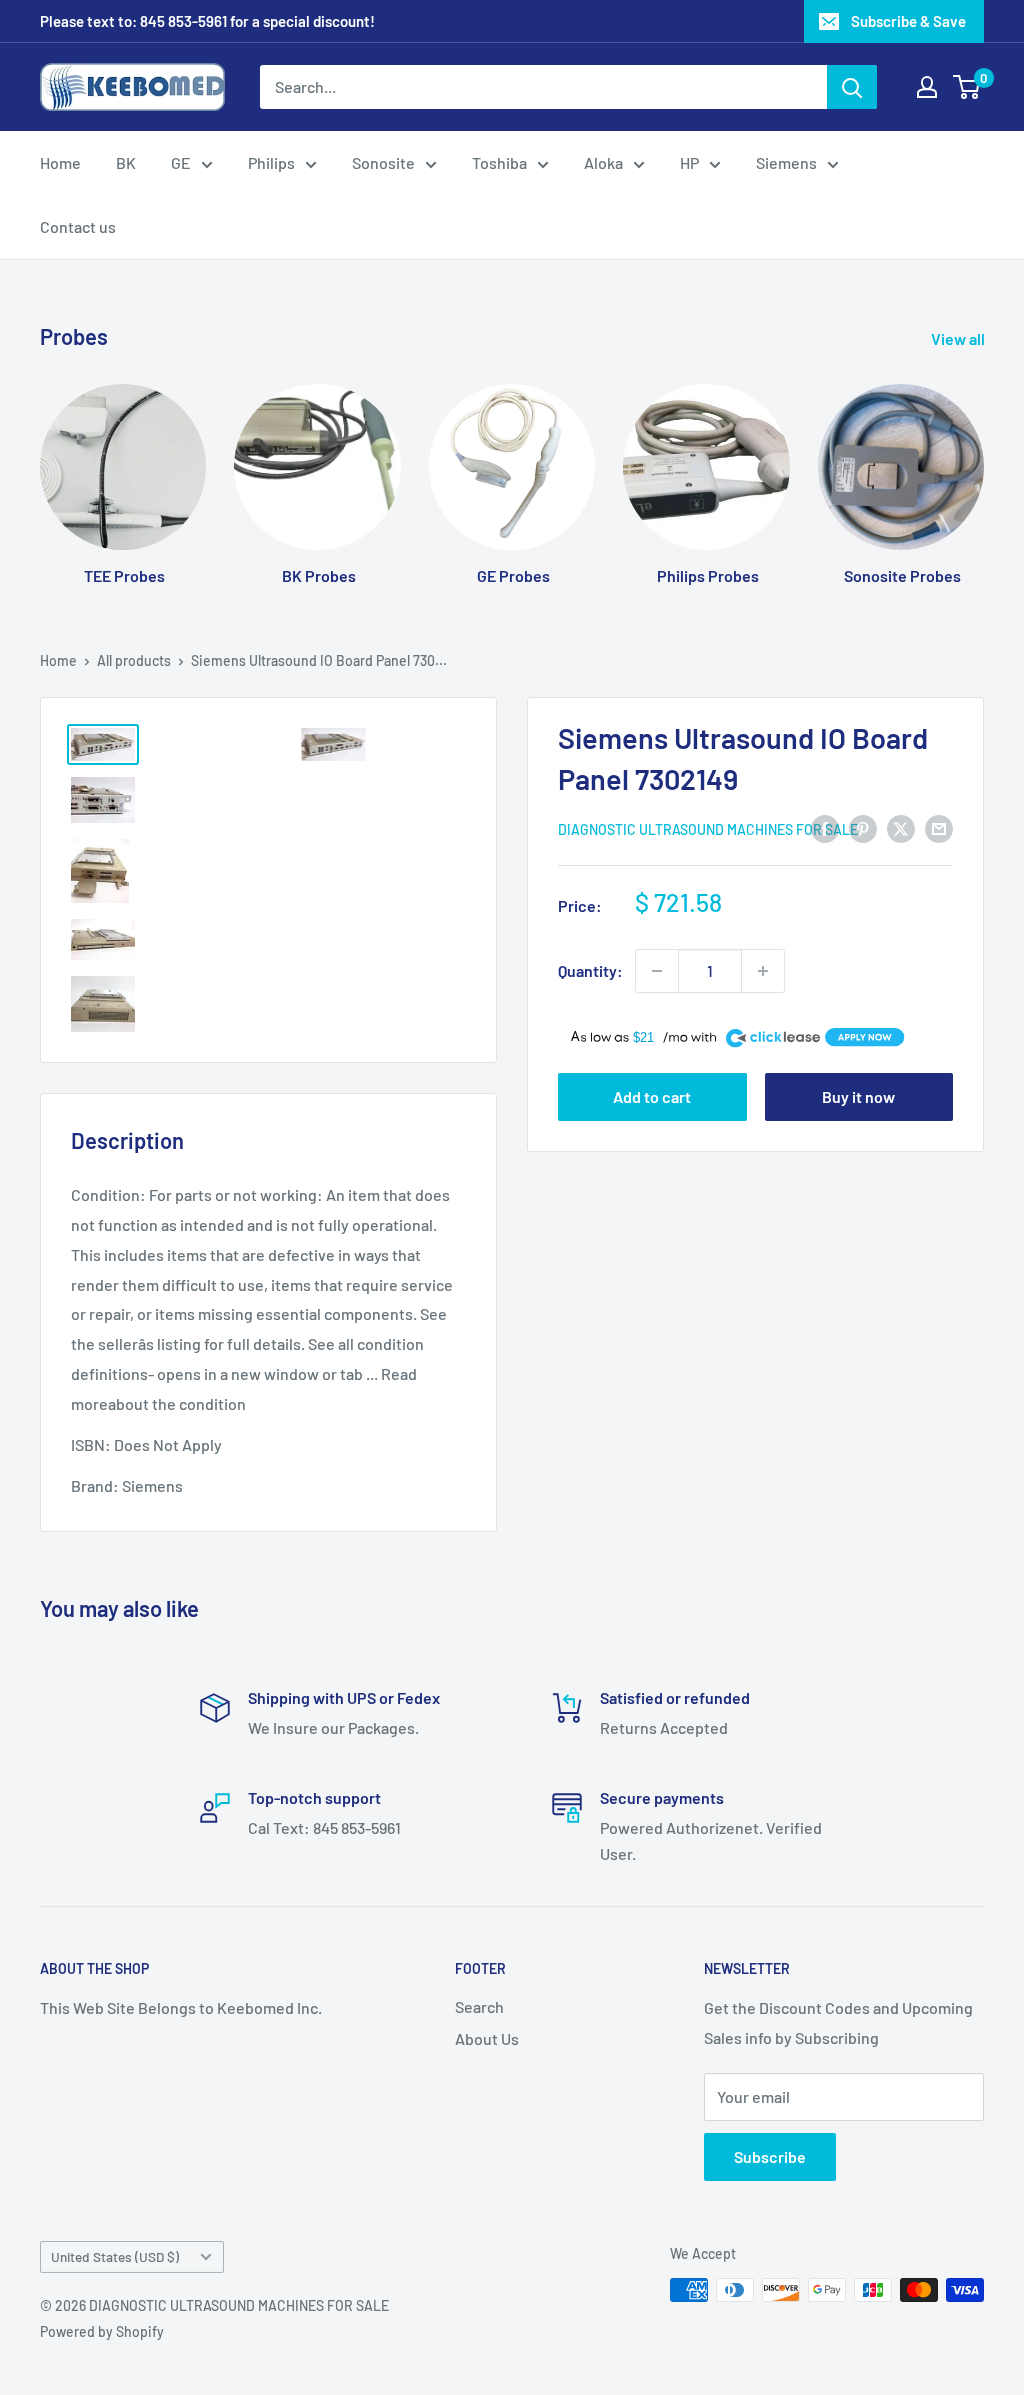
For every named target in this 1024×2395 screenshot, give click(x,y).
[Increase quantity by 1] (763, 971)
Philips (271, 162)
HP (689, 162)
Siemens (786, 162)
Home (60, 162)
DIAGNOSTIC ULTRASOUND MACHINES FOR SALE (708, 829)
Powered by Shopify (102, 2331)
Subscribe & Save (908, 21)
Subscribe (770, 2156)
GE (181, 162)
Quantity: (590, 970)
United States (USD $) (115, 2256)
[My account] (927, 87)
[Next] (983, 465)
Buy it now (858, 1096)
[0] (967, 87)
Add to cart (652, 1096)
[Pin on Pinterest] (863, 827)
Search (479, 2006)
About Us (487, 2038)
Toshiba (499, 162)
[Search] (852, 87)
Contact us (78, 226)
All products (134, 660)
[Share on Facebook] (825, 827)
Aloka (603, 162)
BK (126, 162)
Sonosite (383, 162)
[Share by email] (939, 827)
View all (959, 338)
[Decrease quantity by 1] (657, 971)
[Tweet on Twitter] (901, 827)
